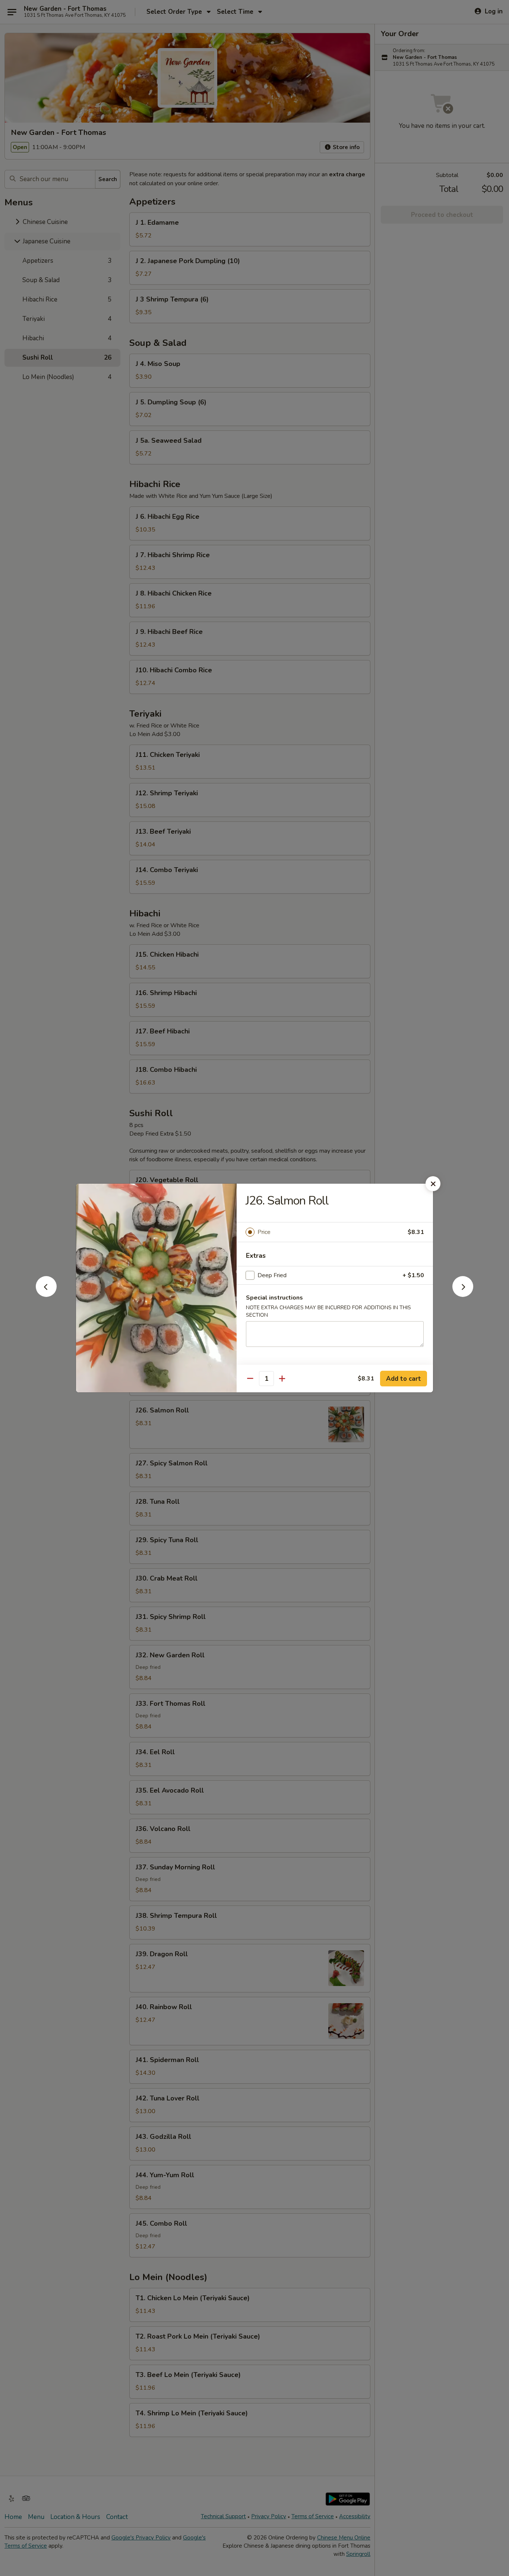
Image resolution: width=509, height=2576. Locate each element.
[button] (46, 1295)
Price (264, 1232)
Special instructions (274, 1298)
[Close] (433, 1184)
